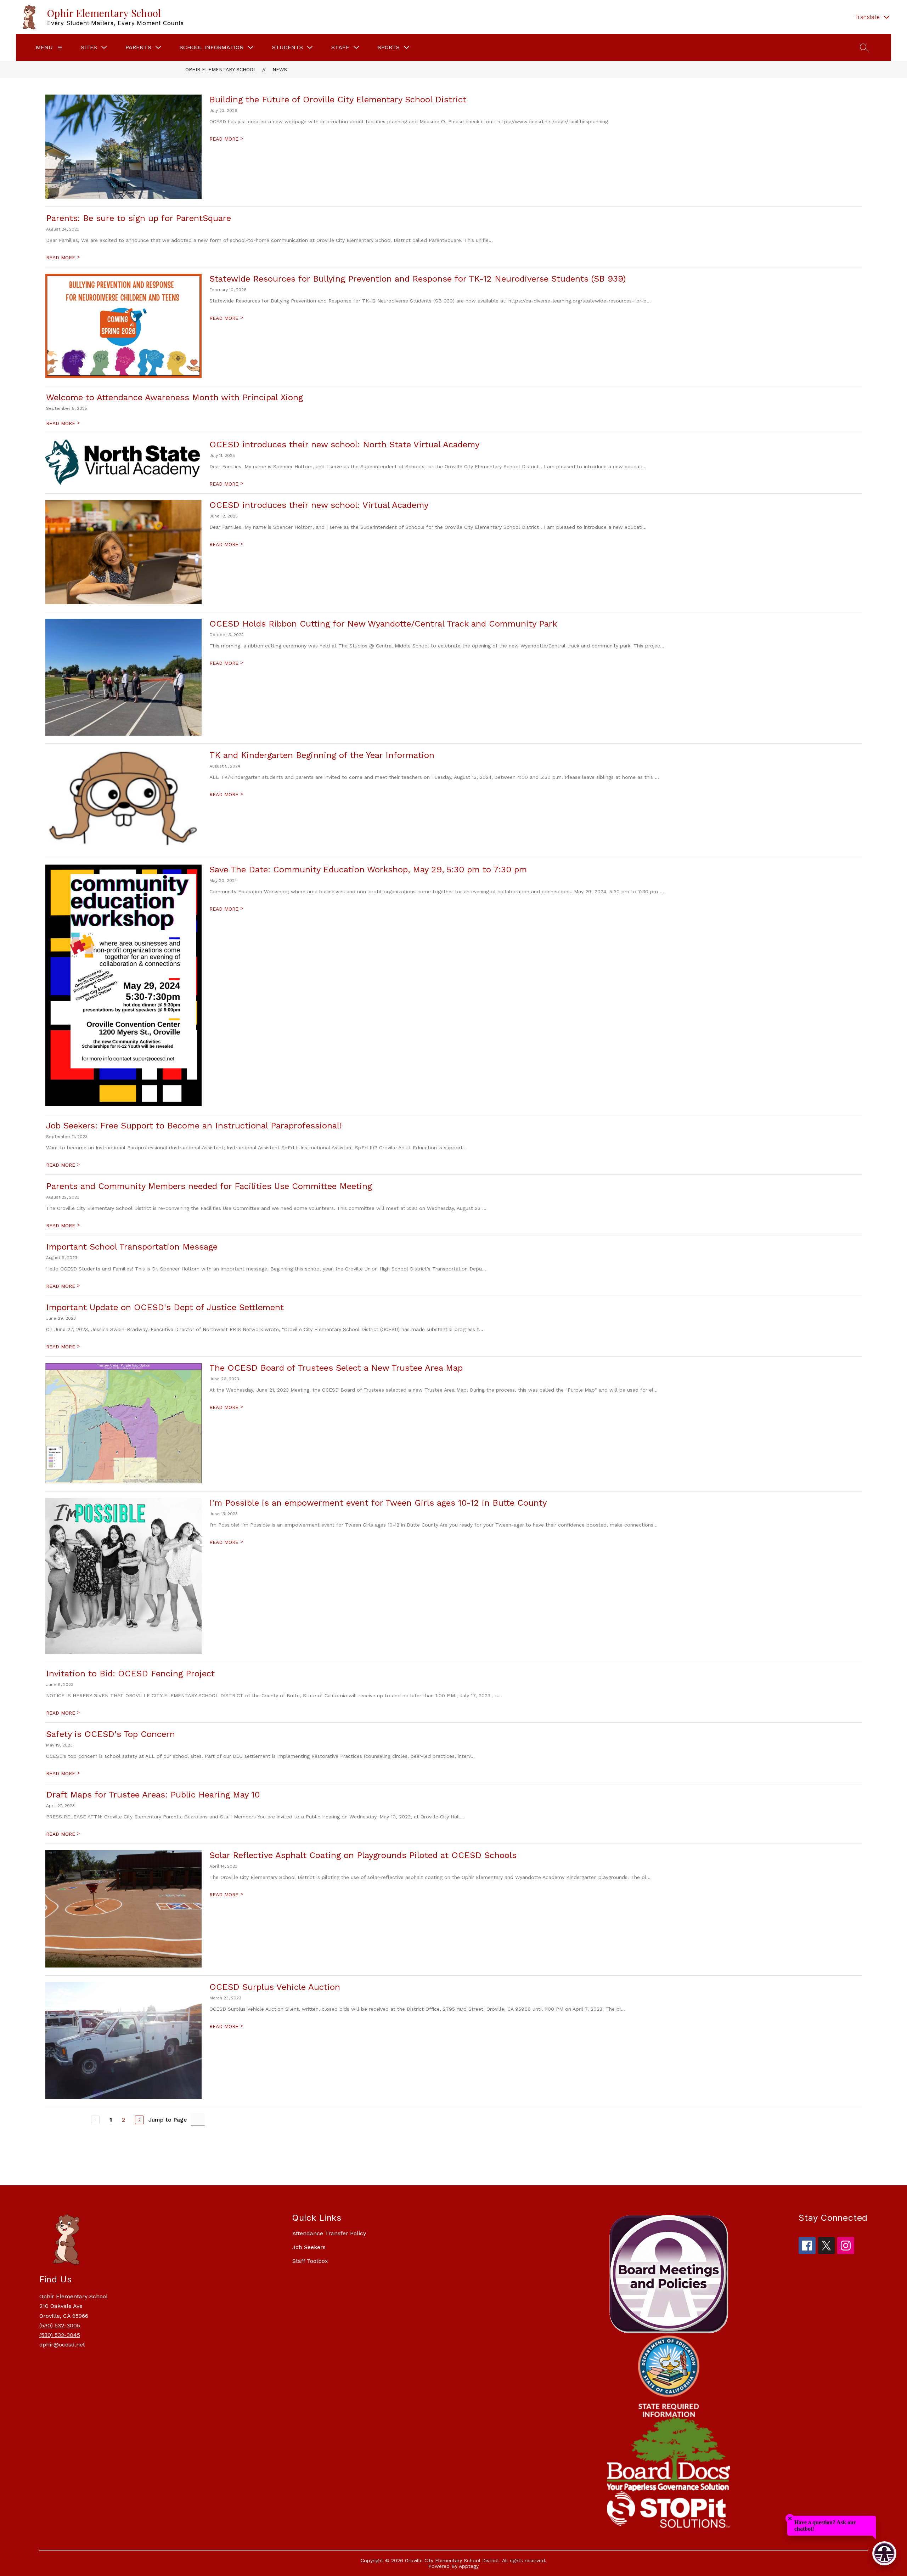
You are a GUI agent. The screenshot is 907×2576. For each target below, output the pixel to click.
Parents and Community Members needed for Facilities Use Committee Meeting (209, 1186)
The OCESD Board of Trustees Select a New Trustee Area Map (336, 1368)
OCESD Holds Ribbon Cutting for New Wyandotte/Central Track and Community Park (383, 624)
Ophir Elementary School (221, 69)
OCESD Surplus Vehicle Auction (275, 1987)
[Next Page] (139, 2120)
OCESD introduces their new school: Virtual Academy (319, 505)
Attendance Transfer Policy (329, 2233)
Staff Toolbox (310, 2261)
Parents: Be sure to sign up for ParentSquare (139, 218)
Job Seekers (309, 2247)
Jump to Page (168, 2120)
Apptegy (469, 2566)
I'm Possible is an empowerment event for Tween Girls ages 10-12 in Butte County (378, 1503)
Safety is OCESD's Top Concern (111, 1734)
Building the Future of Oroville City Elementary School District (338, 100)
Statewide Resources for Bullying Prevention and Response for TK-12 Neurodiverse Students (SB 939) (418, 279)
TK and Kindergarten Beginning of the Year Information (322, 755)
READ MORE (226, 139)
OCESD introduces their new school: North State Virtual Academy (344, 445)
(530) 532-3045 (60, 2335)
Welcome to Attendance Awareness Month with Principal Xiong (174, 397)
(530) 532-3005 (60, 2325)
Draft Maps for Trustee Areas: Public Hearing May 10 (153, 1795)
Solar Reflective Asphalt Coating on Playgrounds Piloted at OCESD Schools (363, 1855)
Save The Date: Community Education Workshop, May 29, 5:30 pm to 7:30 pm (368, 870)
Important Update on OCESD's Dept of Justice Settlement (165, 1307)
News (280, 69)
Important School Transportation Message (132, 1247)
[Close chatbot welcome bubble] (790, 2518)
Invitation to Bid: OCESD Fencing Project (130, 1674)
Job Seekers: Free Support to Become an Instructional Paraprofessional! (194, 1126)
